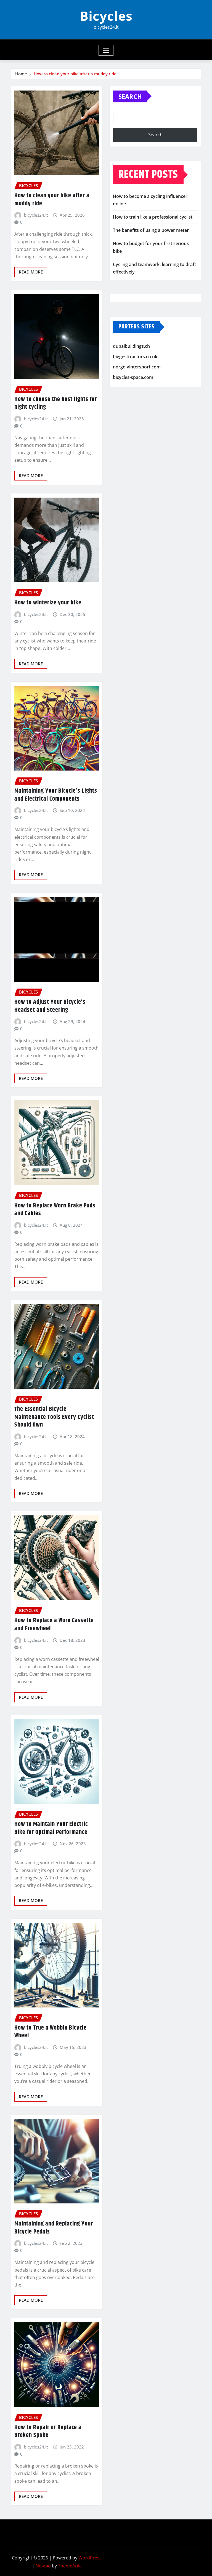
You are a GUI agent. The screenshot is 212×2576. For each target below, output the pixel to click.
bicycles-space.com (133, 377)
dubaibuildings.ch (131, 346)
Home (21, 74)
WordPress (90, 2558)
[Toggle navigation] (106, 50)
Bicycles (106, 16)
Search (130, 96)
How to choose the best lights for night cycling (56, 403)
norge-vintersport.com (137, 367)
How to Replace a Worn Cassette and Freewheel (54, 1625)
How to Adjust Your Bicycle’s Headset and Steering (50, 1006)
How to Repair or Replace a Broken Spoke (48, 2432)
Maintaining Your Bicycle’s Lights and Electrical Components (56, 795)
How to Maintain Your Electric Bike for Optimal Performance (51, 1828)
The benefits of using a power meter (151, 230)
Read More (31, 272)
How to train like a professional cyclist (153, 217)
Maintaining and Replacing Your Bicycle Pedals (54, 2228)
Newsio (43, 2566)
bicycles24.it (36, 215)
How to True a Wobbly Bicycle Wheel (51, 2032)
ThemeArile (70, 2566)
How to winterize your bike (48, 603)
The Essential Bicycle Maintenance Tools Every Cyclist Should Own (54, 1417)
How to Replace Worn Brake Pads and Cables (55, 1210)
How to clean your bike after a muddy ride (75, 74)
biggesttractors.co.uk (135, 357)
